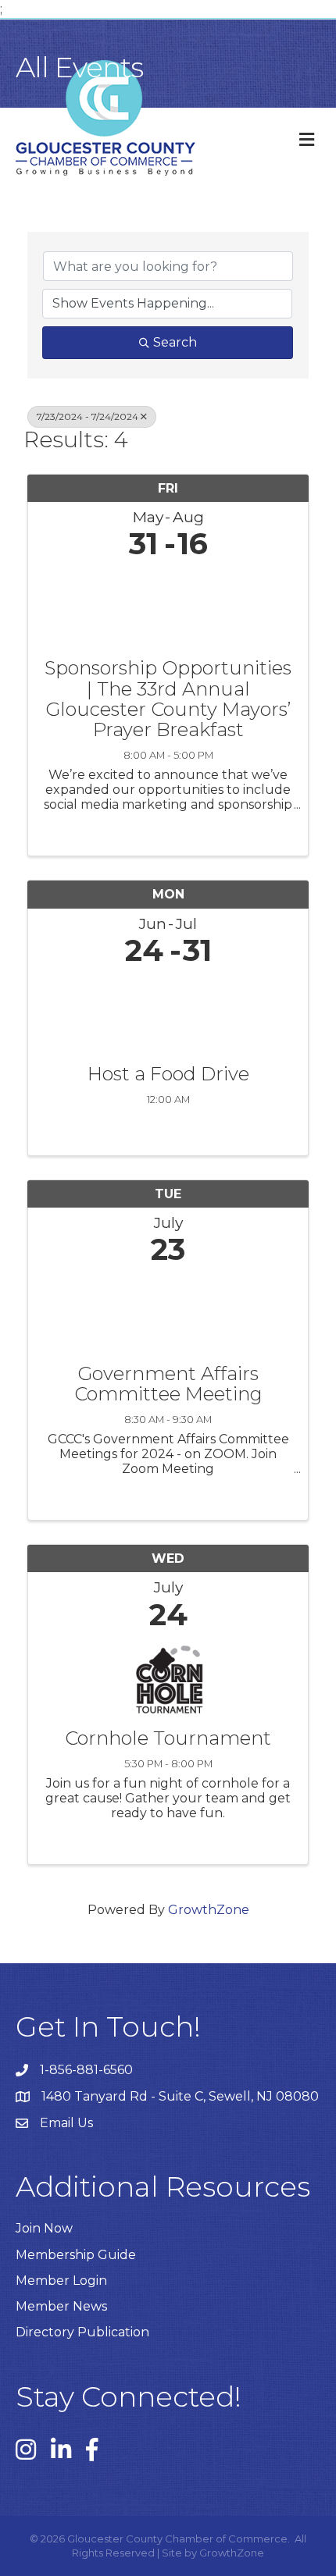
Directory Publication (82, 2332)
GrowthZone (209, 1910)
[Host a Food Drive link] (168, 1011)
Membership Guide (76, 2255)
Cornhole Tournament (168, 1738)
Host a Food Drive (168, 1074)
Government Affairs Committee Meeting (168, 1384)
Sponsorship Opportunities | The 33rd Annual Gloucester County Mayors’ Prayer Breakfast (168, 699)
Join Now (44, 2228)
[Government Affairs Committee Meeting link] (168, 1311)
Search (175, 342)
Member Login (61, 2281)
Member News (61, 2306)
